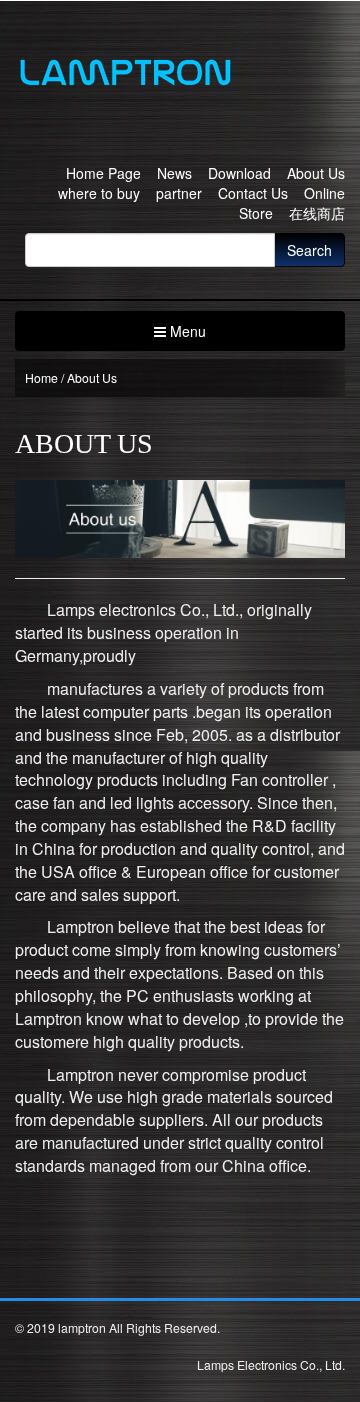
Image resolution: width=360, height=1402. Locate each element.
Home (41, 377)
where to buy (99, 193)
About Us (316, 173)
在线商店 (317, 213)
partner (179, 193)
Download (239, 173)
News (174, 173)
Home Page (103, 173)
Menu (186, 331)
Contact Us (253, 193)
